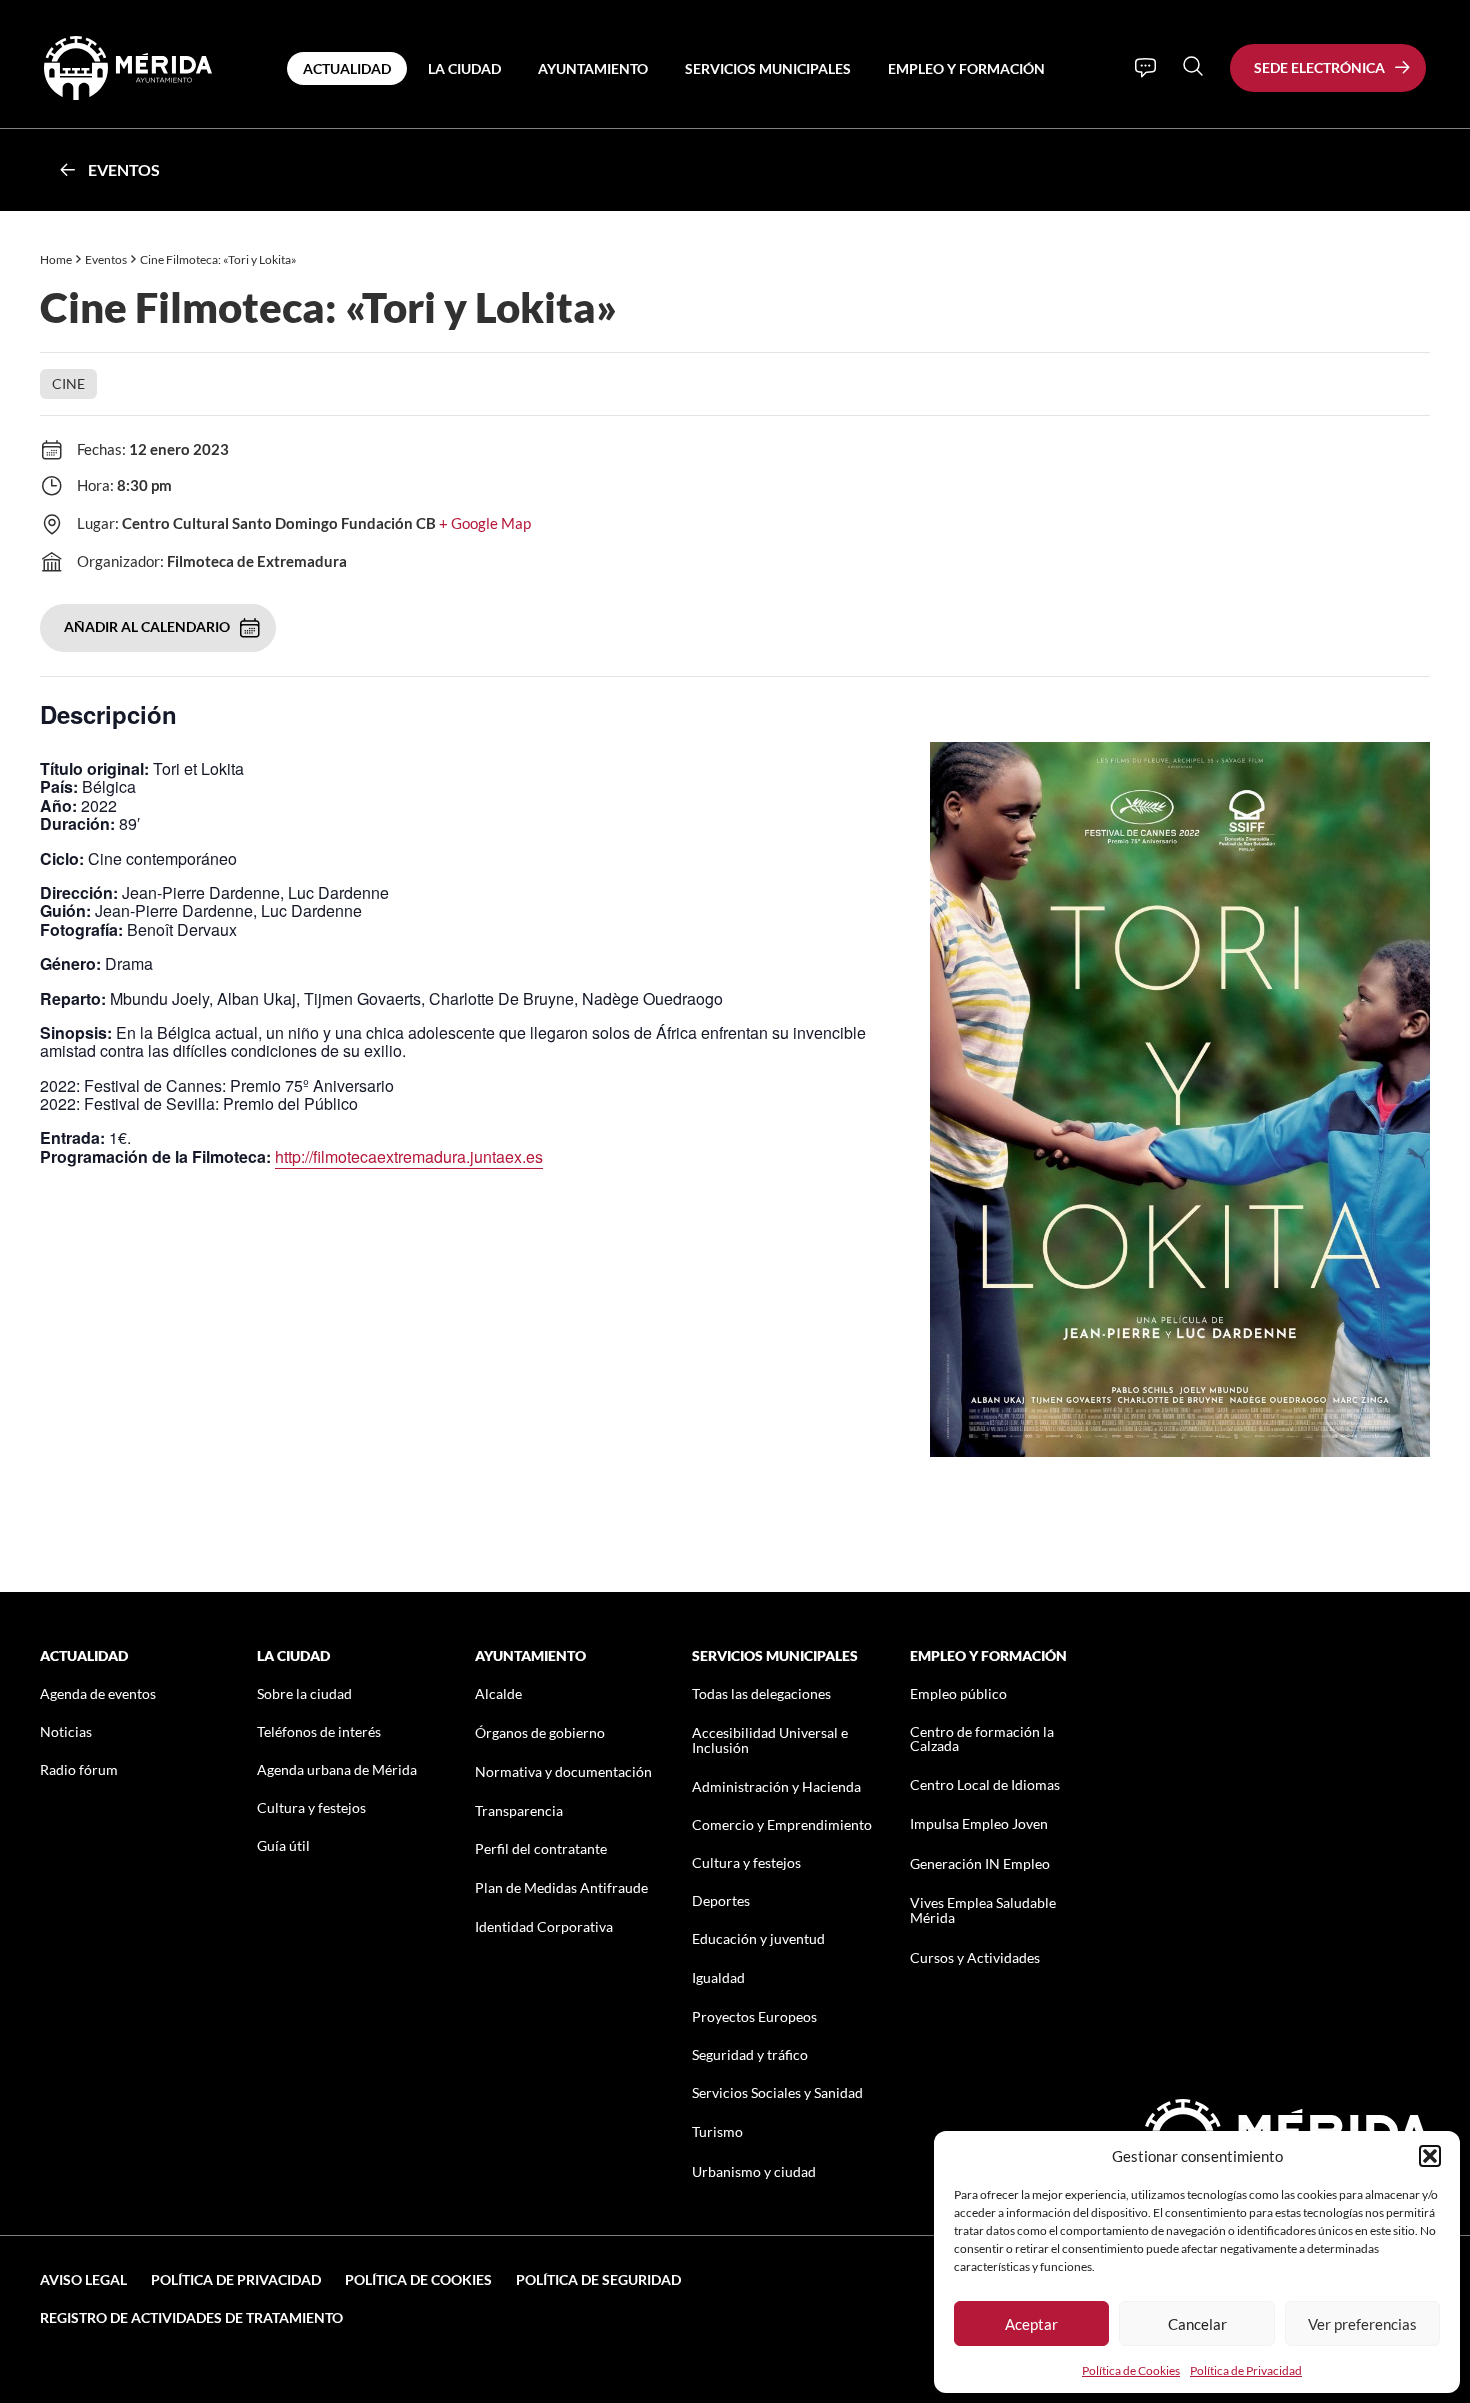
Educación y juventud (758, 1938)
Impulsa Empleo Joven (979, 1823)
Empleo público (958, 1693)
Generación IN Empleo (980, 1863)
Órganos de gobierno (540, 1732)
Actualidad (347, 68)
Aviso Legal (83, 2279)
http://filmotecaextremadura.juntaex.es (409, 1156)
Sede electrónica (1319, 67)
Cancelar (1197, 2324)
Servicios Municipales (768, 68)
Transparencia (519, 1810)
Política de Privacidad (1246, 2370)
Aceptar (1031, 2324)
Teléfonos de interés (319, 1731)
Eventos (124, 169)
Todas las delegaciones (761, 1693)
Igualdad (718, 1977)
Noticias (66, 1731)
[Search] (1193, 66)
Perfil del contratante (541, 1848)
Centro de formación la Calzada (982, 1738)
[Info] (1145, 68)
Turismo (717, 2131)
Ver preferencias (1362, 2324)
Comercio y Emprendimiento (782, 1824)
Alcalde (498, 1693)
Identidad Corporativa (544, 1926)
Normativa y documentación (563, 1771)
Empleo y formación (966, 68)
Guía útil (283, 1845)
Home (56, 259)
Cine (68, 383)
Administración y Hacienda (776, 1786)
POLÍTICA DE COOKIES (418, 2279)
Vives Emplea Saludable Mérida (983, 1910)
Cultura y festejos (311, 1807)
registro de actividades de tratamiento (191, 2317)
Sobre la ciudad (304, 1693)
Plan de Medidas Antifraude (561, 1887)
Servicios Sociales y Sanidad (777, 2092)
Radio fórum (79, 1769)
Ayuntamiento (593, 68)
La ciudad (464, 68)
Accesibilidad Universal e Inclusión (770, 1740)
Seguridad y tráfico (750, 2054)
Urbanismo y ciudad (754, 2171)
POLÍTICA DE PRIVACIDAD (236, 2279)
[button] (1430, 2156)
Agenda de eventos (98, 1693)
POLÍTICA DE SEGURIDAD (598, 2279)
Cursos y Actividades (975, 1957)
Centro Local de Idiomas (985, 1784)
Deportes (721, 1900)
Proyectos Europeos (754, 2016)
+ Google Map (485, 523)
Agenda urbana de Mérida (337, 1769)
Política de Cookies (1131, 2370)
